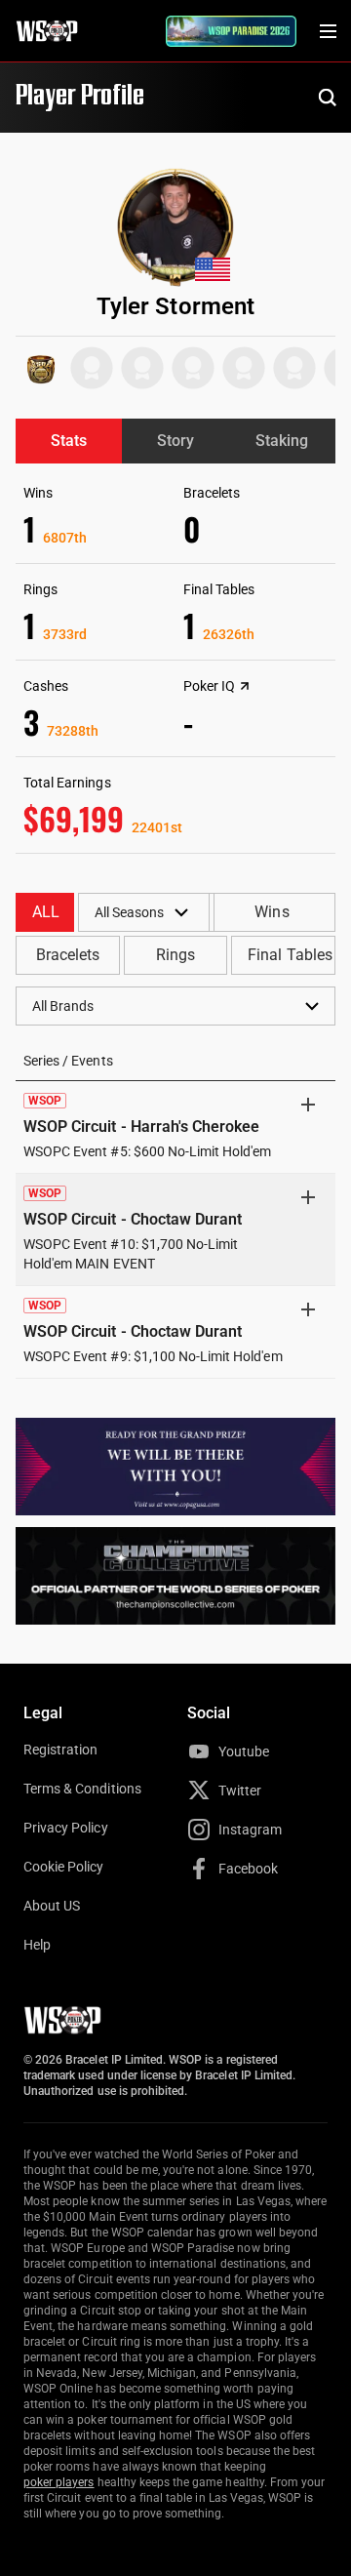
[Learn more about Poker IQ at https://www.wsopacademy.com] (245, 686)
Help (37, 1945)
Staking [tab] (282, 441)
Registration (60, 1750)
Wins (272, 912)
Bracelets (68, 955)
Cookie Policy (64, 1867)
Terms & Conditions (82, 1789)
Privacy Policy (66, 1828)
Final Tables (290, 955)
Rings (175, 955)
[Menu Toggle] (328, 31)
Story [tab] (175, 441)
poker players (59, 2482)
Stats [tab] (69, 441)
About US (52, 1906)
